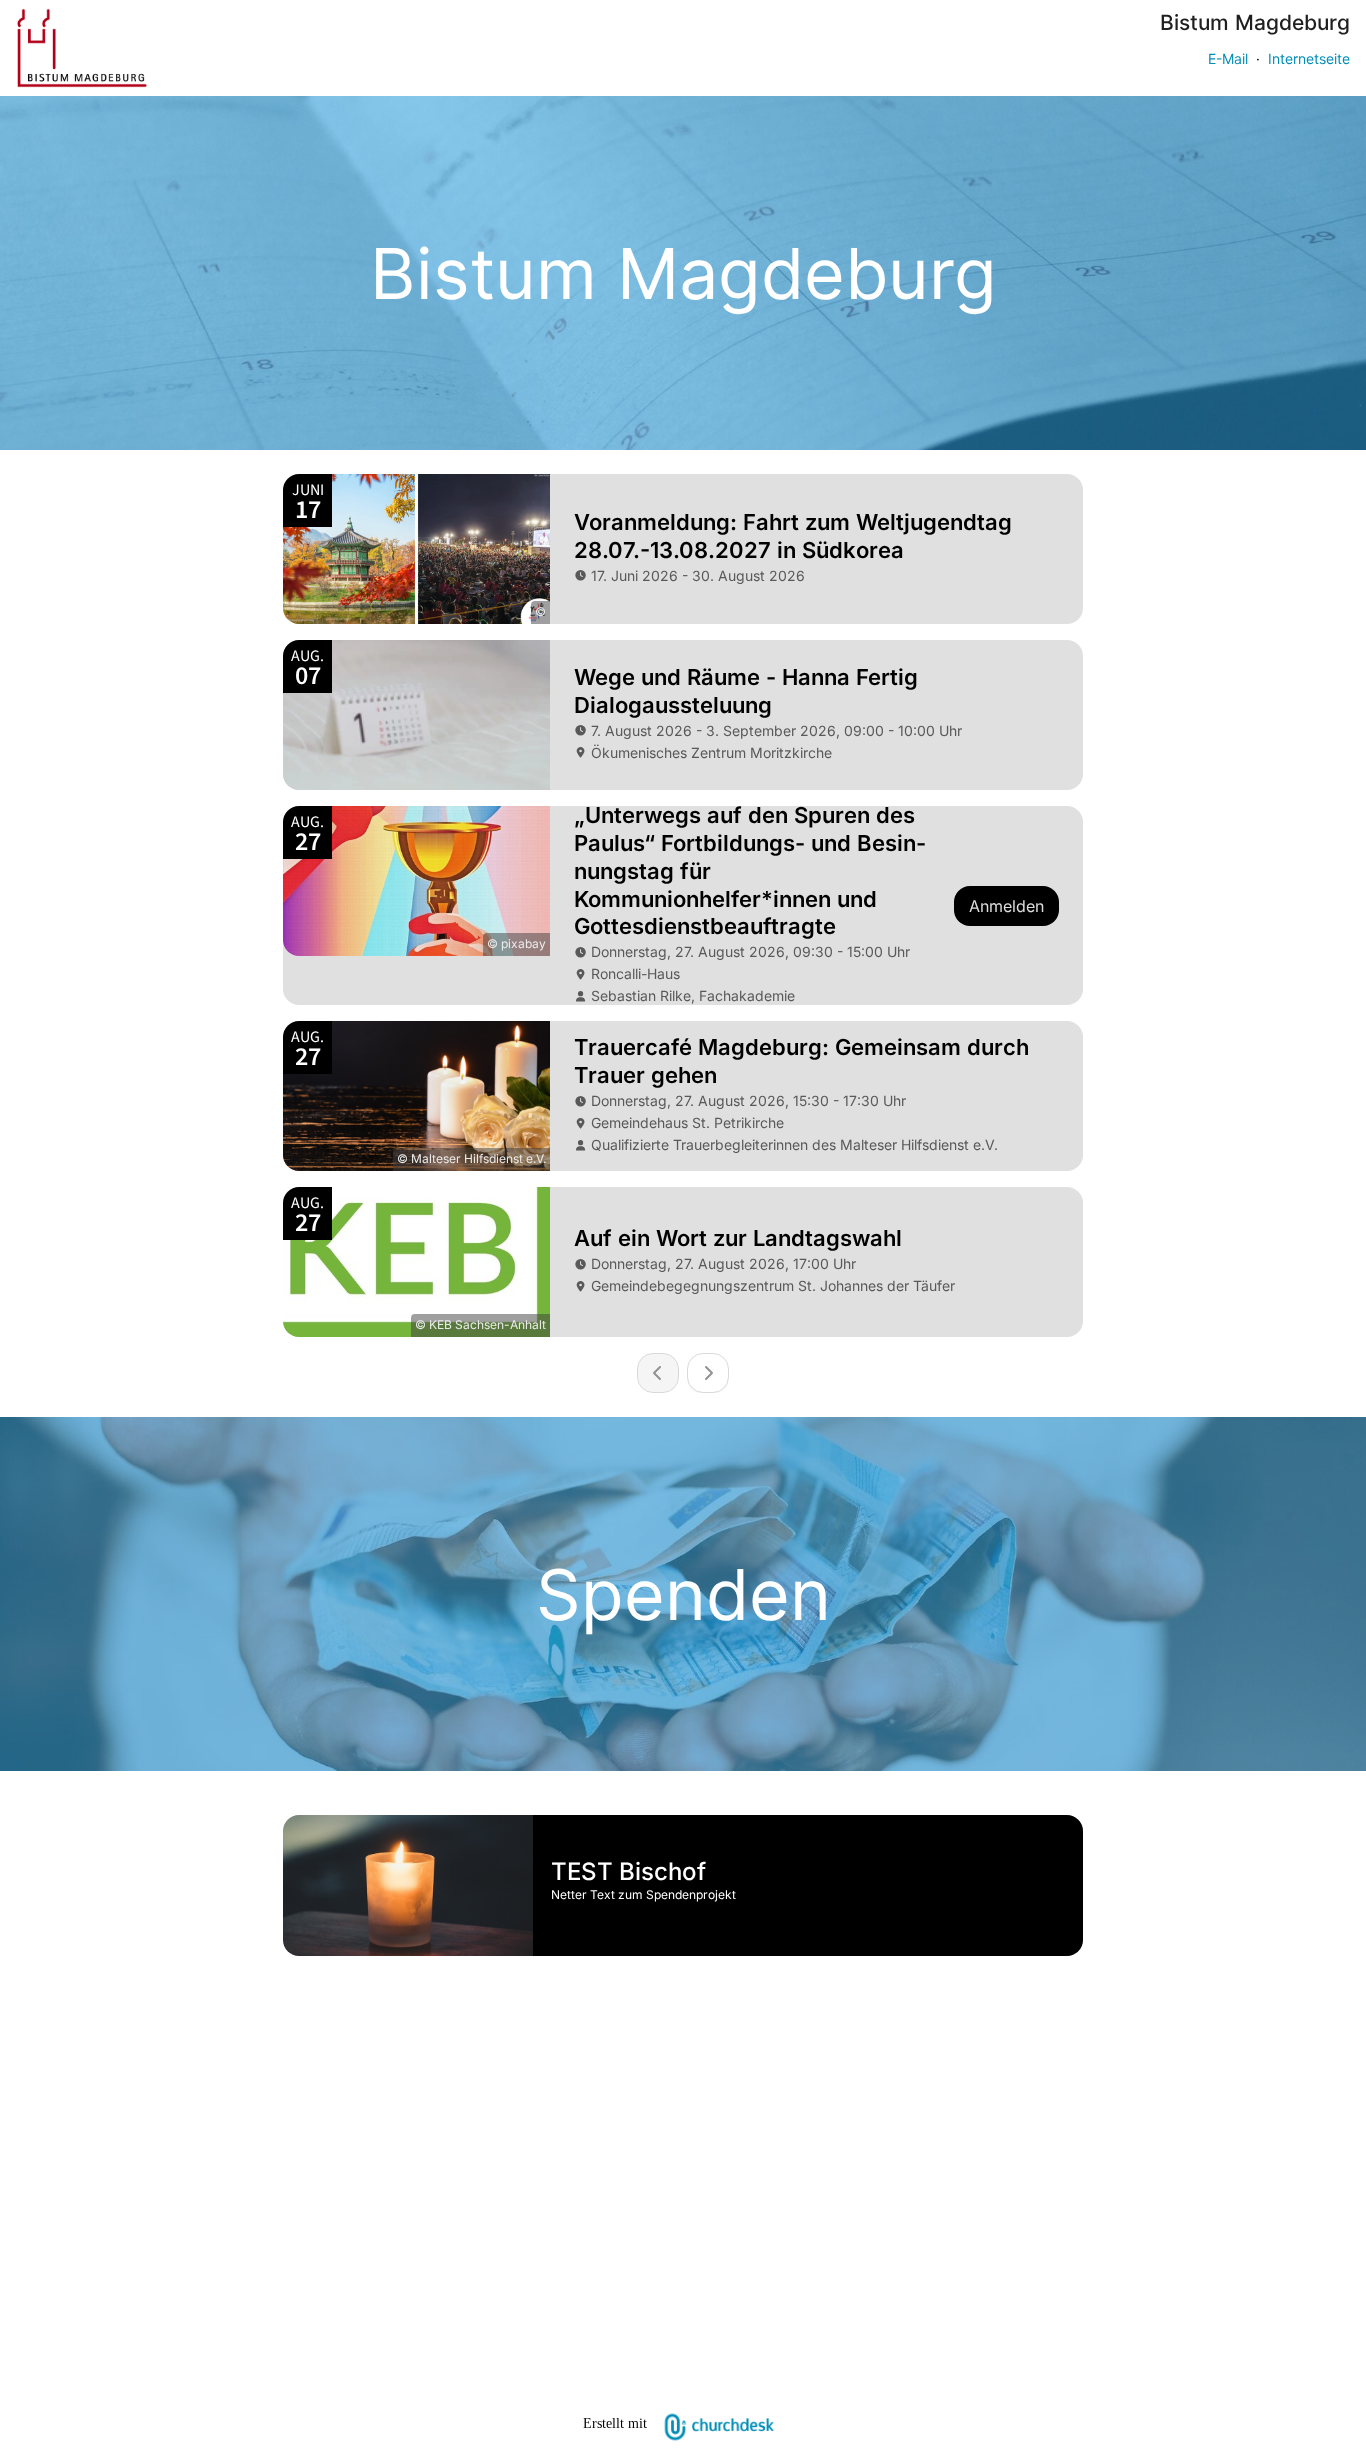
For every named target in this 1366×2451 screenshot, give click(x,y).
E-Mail (1228, 58)
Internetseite (1309, 58)
